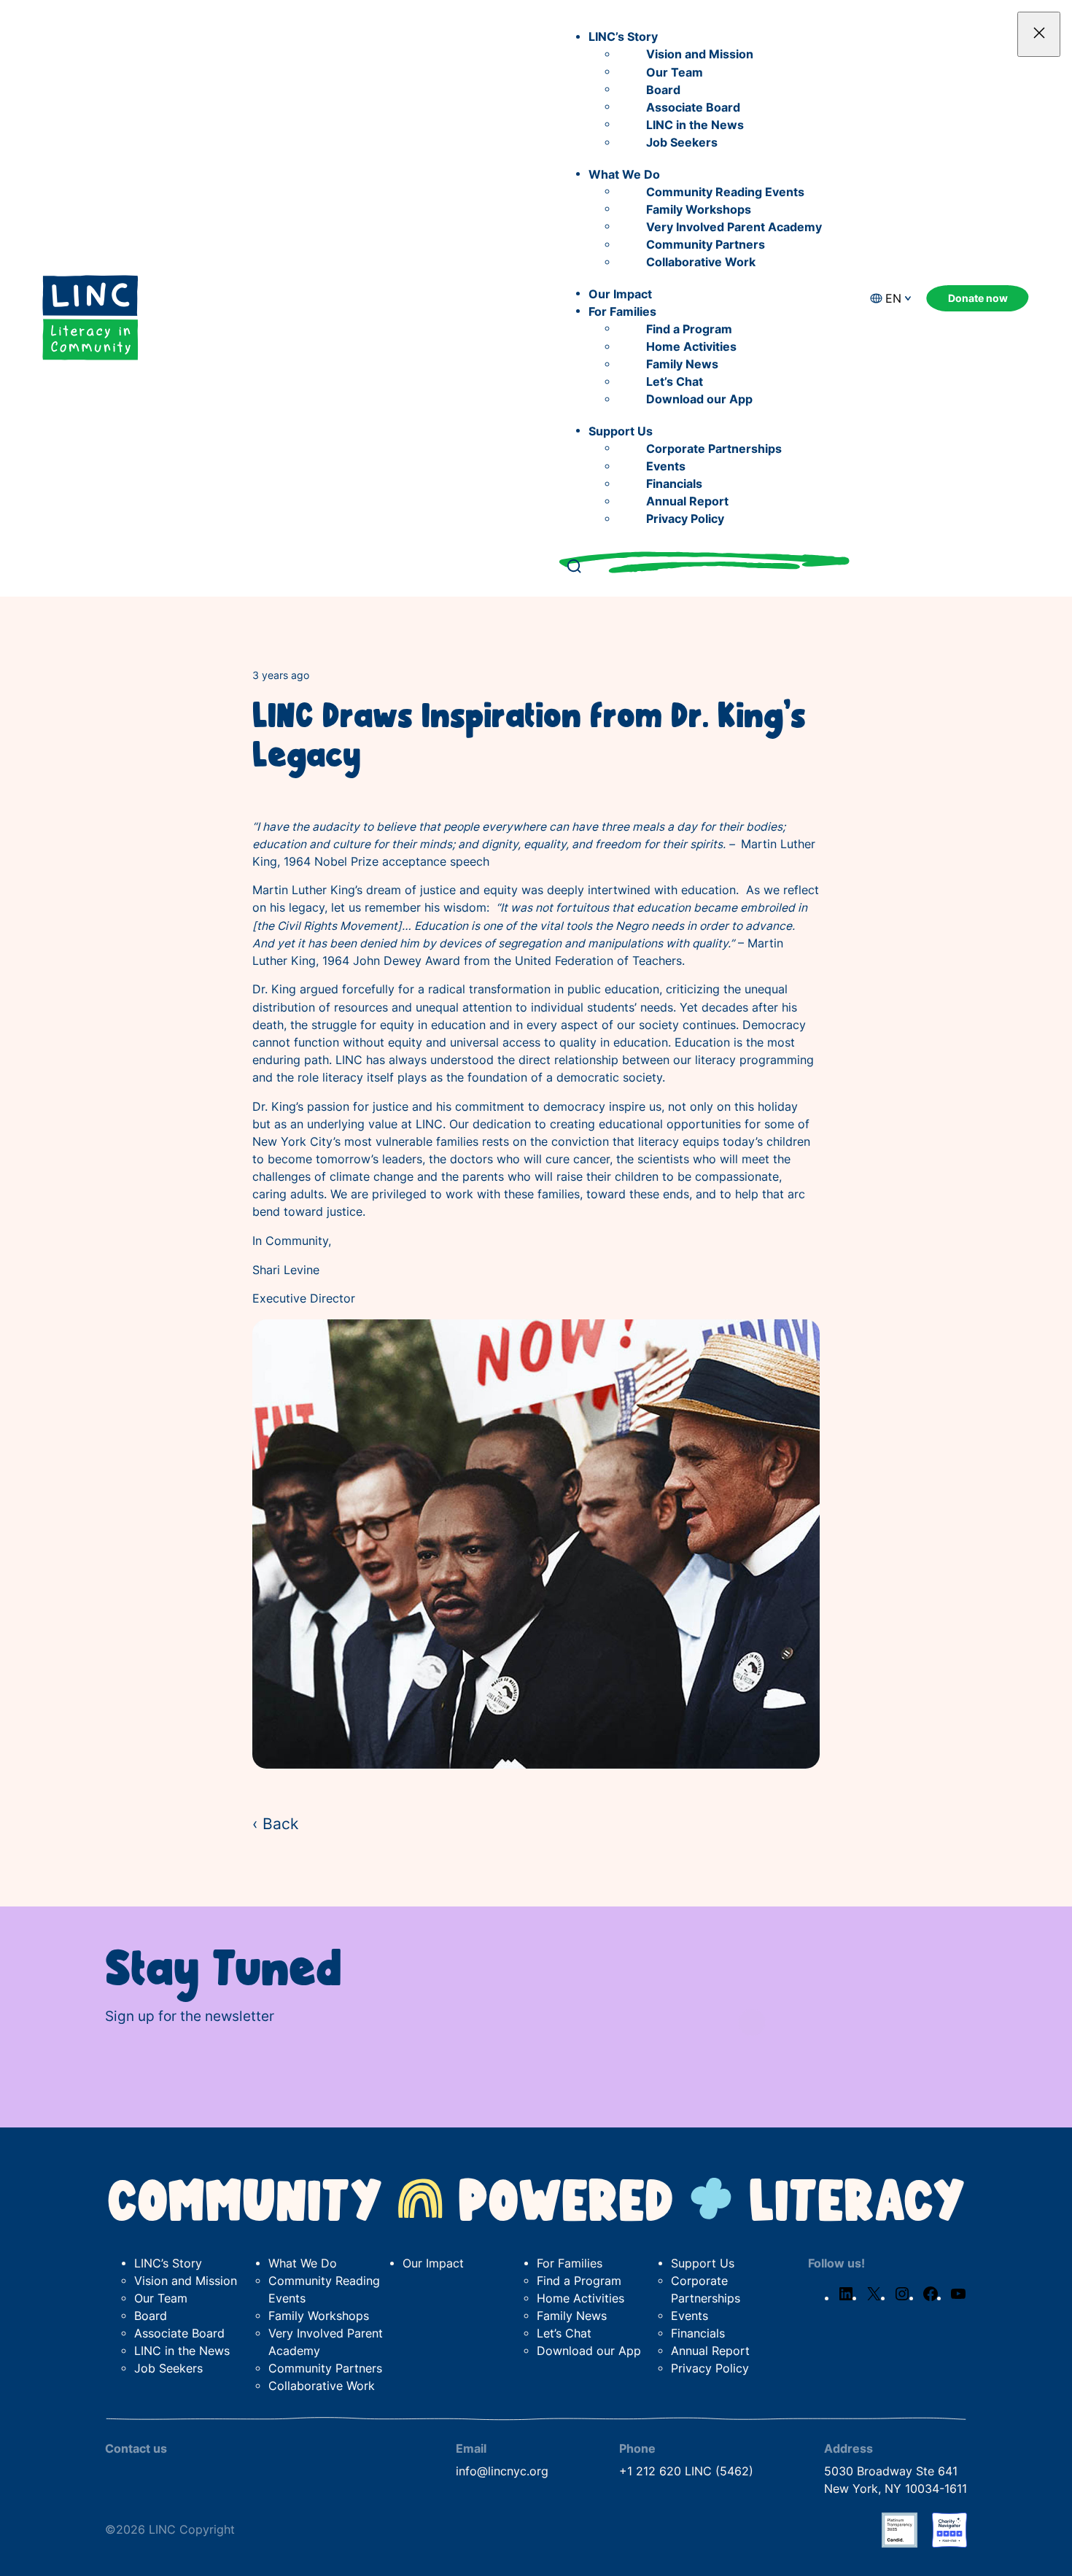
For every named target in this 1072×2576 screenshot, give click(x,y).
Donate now (978, 298)
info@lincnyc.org (502, 2471)
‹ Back (275, 1823)
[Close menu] (1039, 34)
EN (893, 299)
